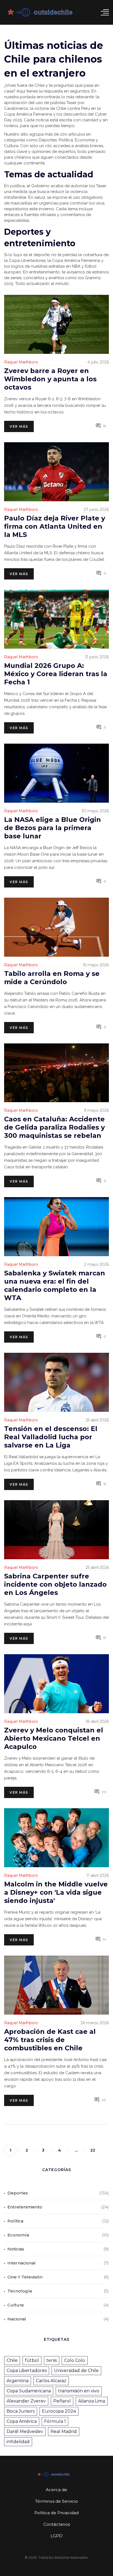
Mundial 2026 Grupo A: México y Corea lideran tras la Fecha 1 (56, 674)
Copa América (22, 2421)
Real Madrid (64, 2431)
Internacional (22, 2263)
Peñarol (62, 2401)
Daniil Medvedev (25, 2431)
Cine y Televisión (25, 2277)
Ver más (19, 426)
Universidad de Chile (76, 2371)
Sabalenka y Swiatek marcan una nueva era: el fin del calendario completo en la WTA (55, 1285)
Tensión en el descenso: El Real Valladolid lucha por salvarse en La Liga (51, 1437)
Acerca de (56, 2490)
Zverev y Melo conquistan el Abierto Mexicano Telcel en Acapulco (54, 1738)
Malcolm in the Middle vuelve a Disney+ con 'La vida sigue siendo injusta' (56, 1892)
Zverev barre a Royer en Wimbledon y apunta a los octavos (50, 379)
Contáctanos (57, 2524)
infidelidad (18, 2442)
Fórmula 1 (55, 2421)
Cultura (15, 2305)
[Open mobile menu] (105, 12)
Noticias (16, 2249)
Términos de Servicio (56, 2501)
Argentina (18, 2381)
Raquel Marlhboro (21, 362)
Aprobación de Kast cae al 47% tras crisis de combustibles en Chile (50, 2040)
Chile (12, 2360)
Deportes (18, 2193)
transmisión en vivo (79, 2391)
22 (93, 2150)
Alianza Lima (92, 2401)
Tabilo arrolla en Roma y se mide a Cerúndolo (52, 978)
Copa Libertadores (27, 2371)
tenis (52, 2360)
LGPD (56, 2536)
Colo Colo (75, 2360)
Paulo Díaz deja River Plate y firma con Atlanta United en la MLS (55, 526)
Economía (18, 2235)
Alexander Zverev (26, 2401)
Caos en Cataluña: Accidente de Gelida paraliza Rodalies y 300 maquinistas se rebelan (54, 1127)
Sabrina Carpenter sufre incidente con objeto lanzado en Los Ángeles (55, 1584)
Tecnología (20, 2291)
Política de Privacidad (56, 2513)
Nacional (17, 2319)
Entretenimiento (25, 2207)
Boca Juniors (21, 2411)
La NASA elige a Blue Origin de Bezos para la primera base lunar (53, 828)
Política (15, 2221)
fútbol (32, 2360)
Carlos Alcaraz (51, 2381)
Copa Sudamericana (29, 2391)
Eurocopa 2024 (59, 2411)
